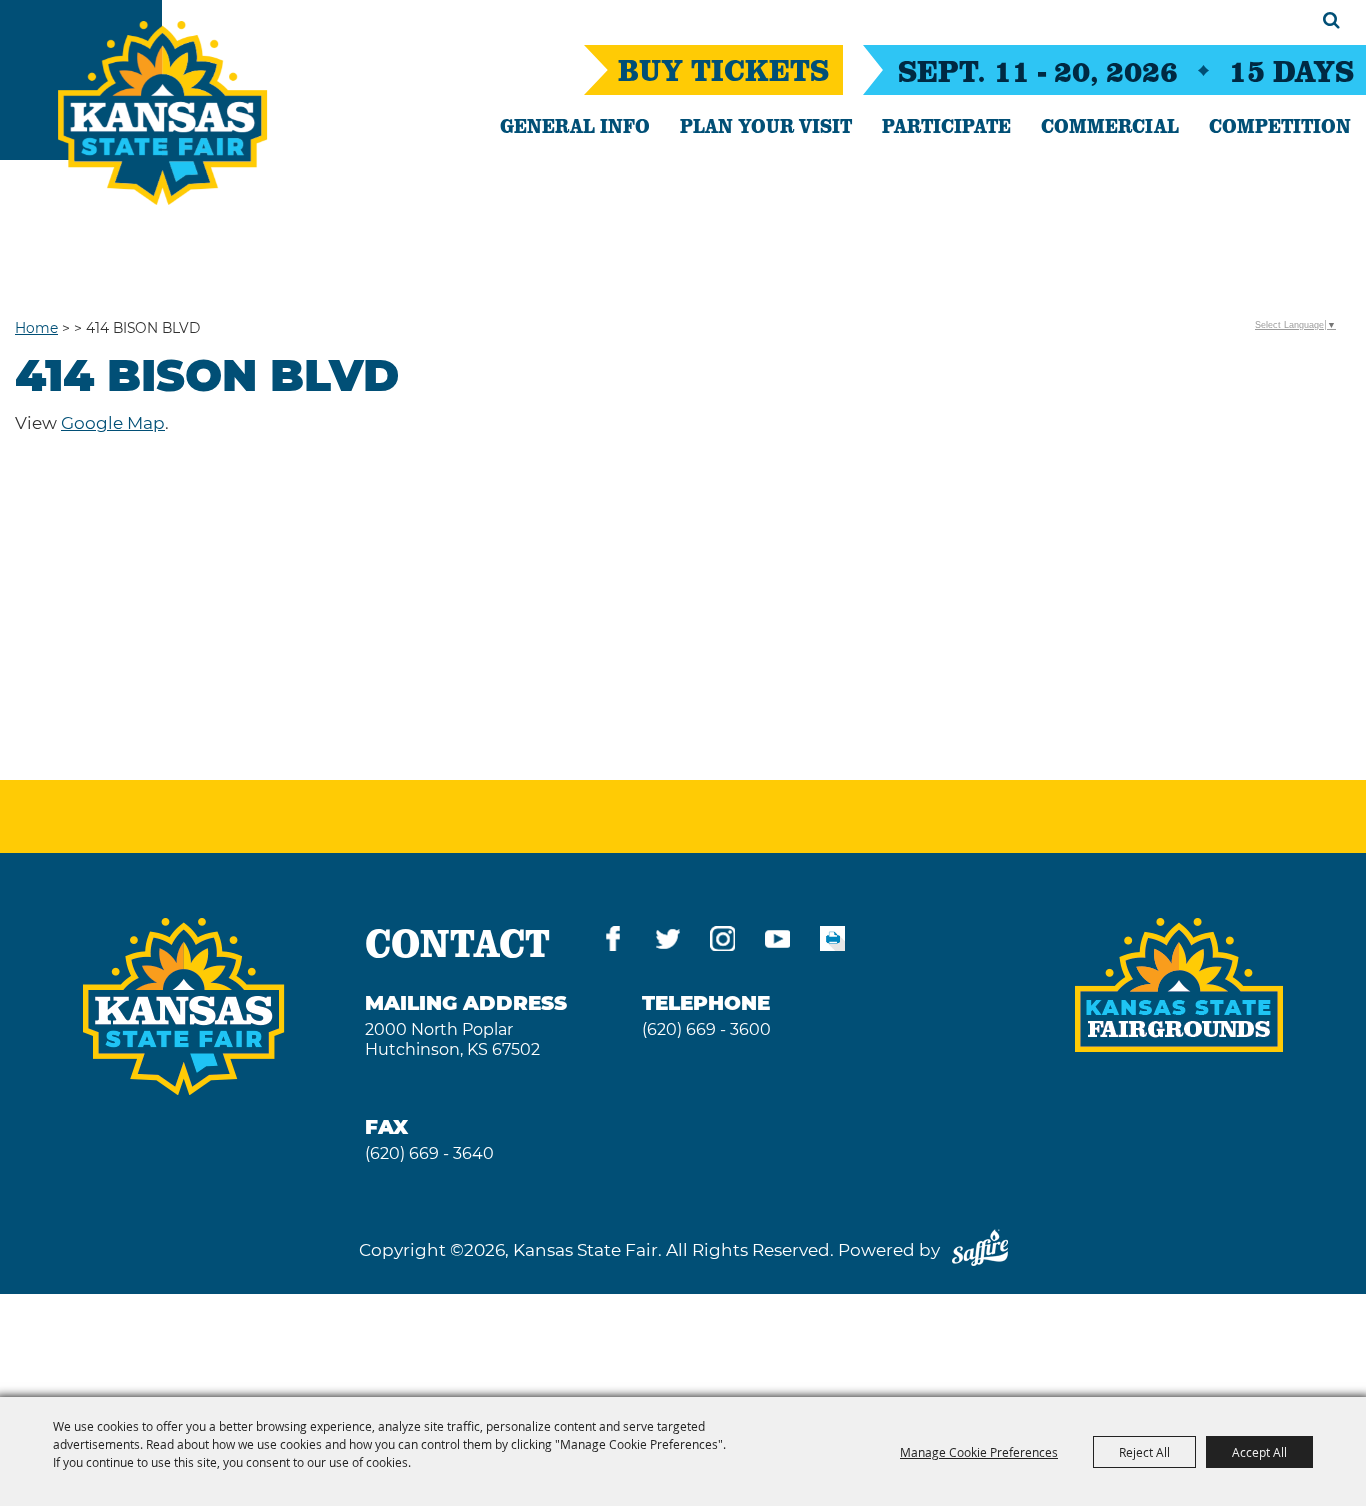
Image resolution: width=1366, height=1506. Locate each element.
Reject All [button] (1144, 1452)
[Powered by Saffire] (980, 1250)
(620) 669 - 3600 (706, 1029)
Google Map (113, 423)
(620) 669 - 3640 (429, 1153)
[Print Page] (832, 942)
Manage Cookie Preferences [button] (979, 1452)
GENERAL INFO (575, 125)
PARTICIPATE (946, 125)
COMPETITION (1280, 125)
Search (1331, 20)
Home (36, 328)
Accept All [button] (1259, 1452)
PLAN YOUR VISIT (766, 125)
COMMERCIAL (1110, 125)
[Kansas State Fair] (162, 113)
